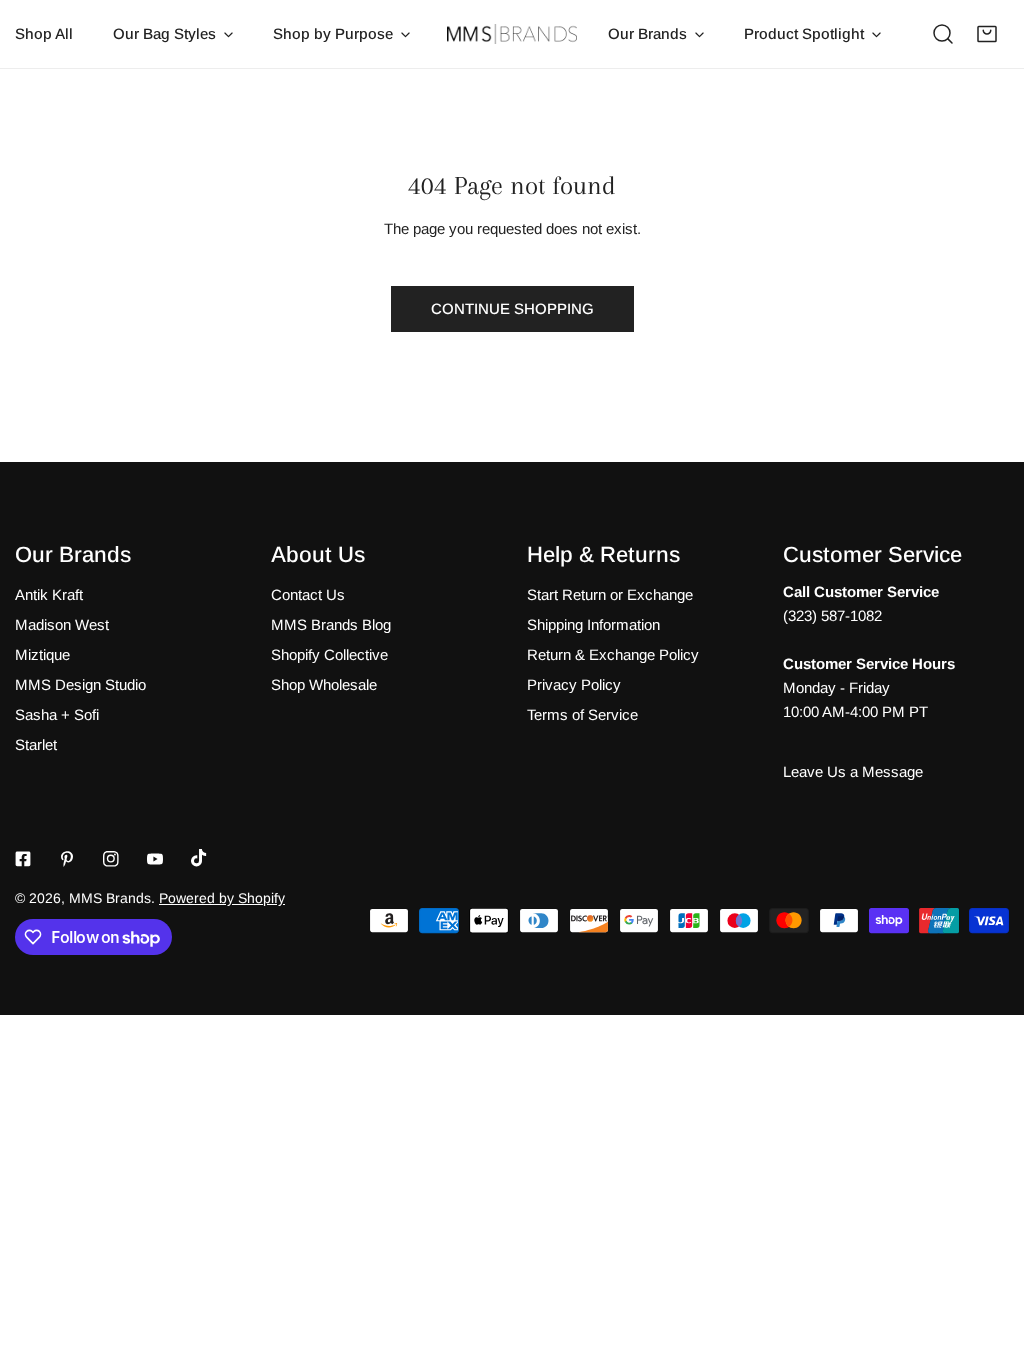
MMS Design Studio (80, 684)
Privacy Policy (574, 684)
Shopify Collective (329, 654)
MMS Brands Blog (331, 624)
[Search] (943, 34)
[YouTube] (155, 859)
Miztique (42, 654)
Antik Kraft (49, 594)
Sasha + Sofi (57, 714)
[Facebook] (23, 859)
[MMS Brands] (512, 34)
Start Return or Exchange (610, 594)
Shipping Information (593, 624)
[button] (987, 34)
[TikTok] (199, 858)
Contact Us (308, 594)
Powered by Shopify (222, 898)
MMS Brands (110, 898)
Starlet (36, 744)
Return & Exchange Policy (613, 654)
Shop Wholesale (324, 684)
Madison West (62, 624)
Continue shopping (512, 308)
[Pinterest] (67, 859)
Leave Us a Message (853, 771)
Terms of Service (582, 714)
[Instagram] (111, 859)
